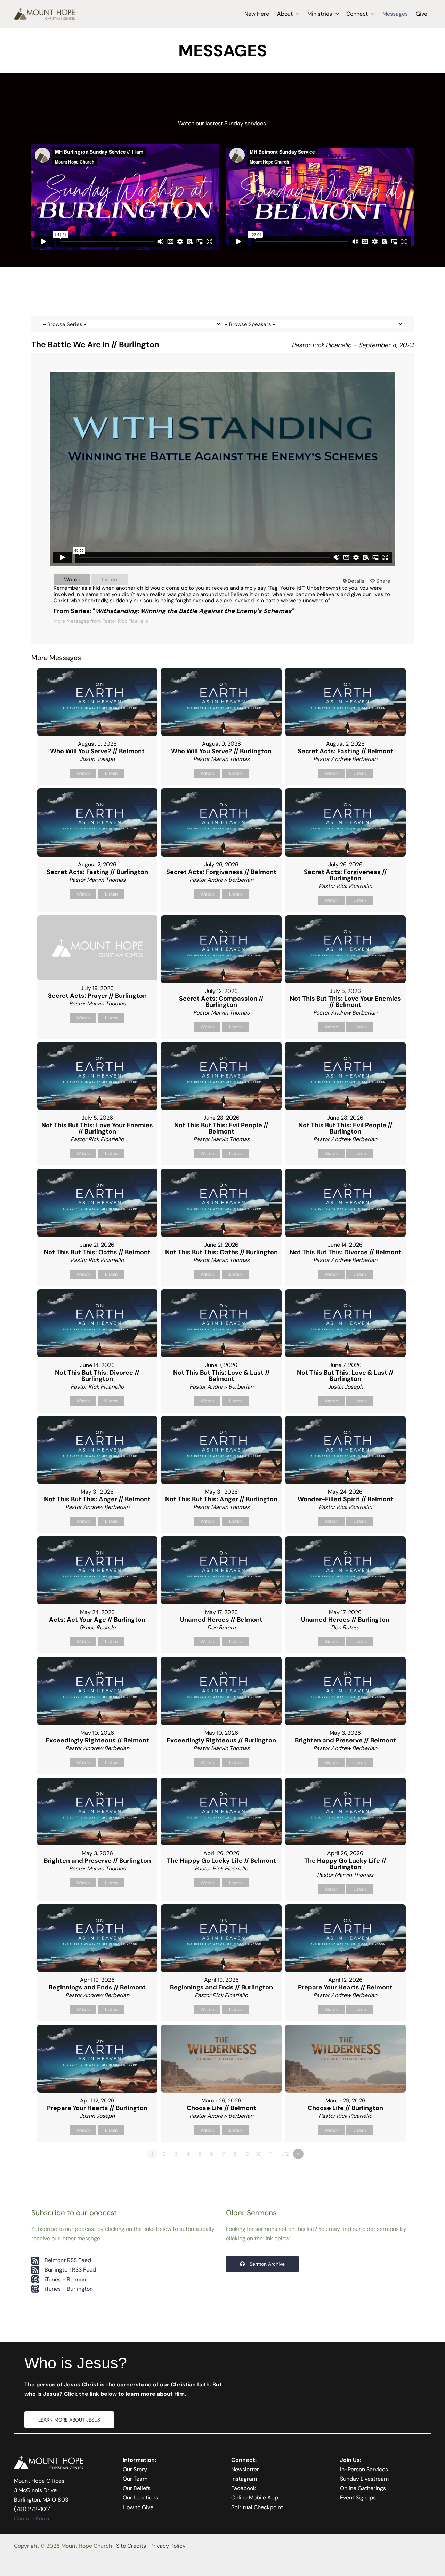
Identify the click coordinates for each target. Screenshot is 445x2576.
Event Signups (358, 2498)
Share (383, 581)
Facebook (244, 2488)
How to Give (138, 2507)
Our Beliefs (137, 2488)
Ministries (320, 14)
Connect (357, 14)
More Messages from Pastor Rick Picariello (101, 621)
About (285, 14)
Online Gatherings (363, 2488)
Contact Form (31, 2518)
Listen (110, 579)
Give (422, 14)
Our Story (135, 2469)
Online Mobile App (255, 2498)
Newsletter (245, 2469)
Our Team (135, 2479)
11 (271, 2154)
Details (356, 581)
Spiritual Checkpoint (257, 2507)
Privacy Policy (168, 2546)
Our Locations (140, 2498)
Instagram (244, 2479)
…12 (285, 2154)
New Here (257, 14)
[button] (296, 14)
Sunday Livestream (364, 2479)
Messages (395, 14)
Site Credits (131, 2546)
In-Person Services (364, 2469)
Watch (72, 579)
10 (259, 2154)
